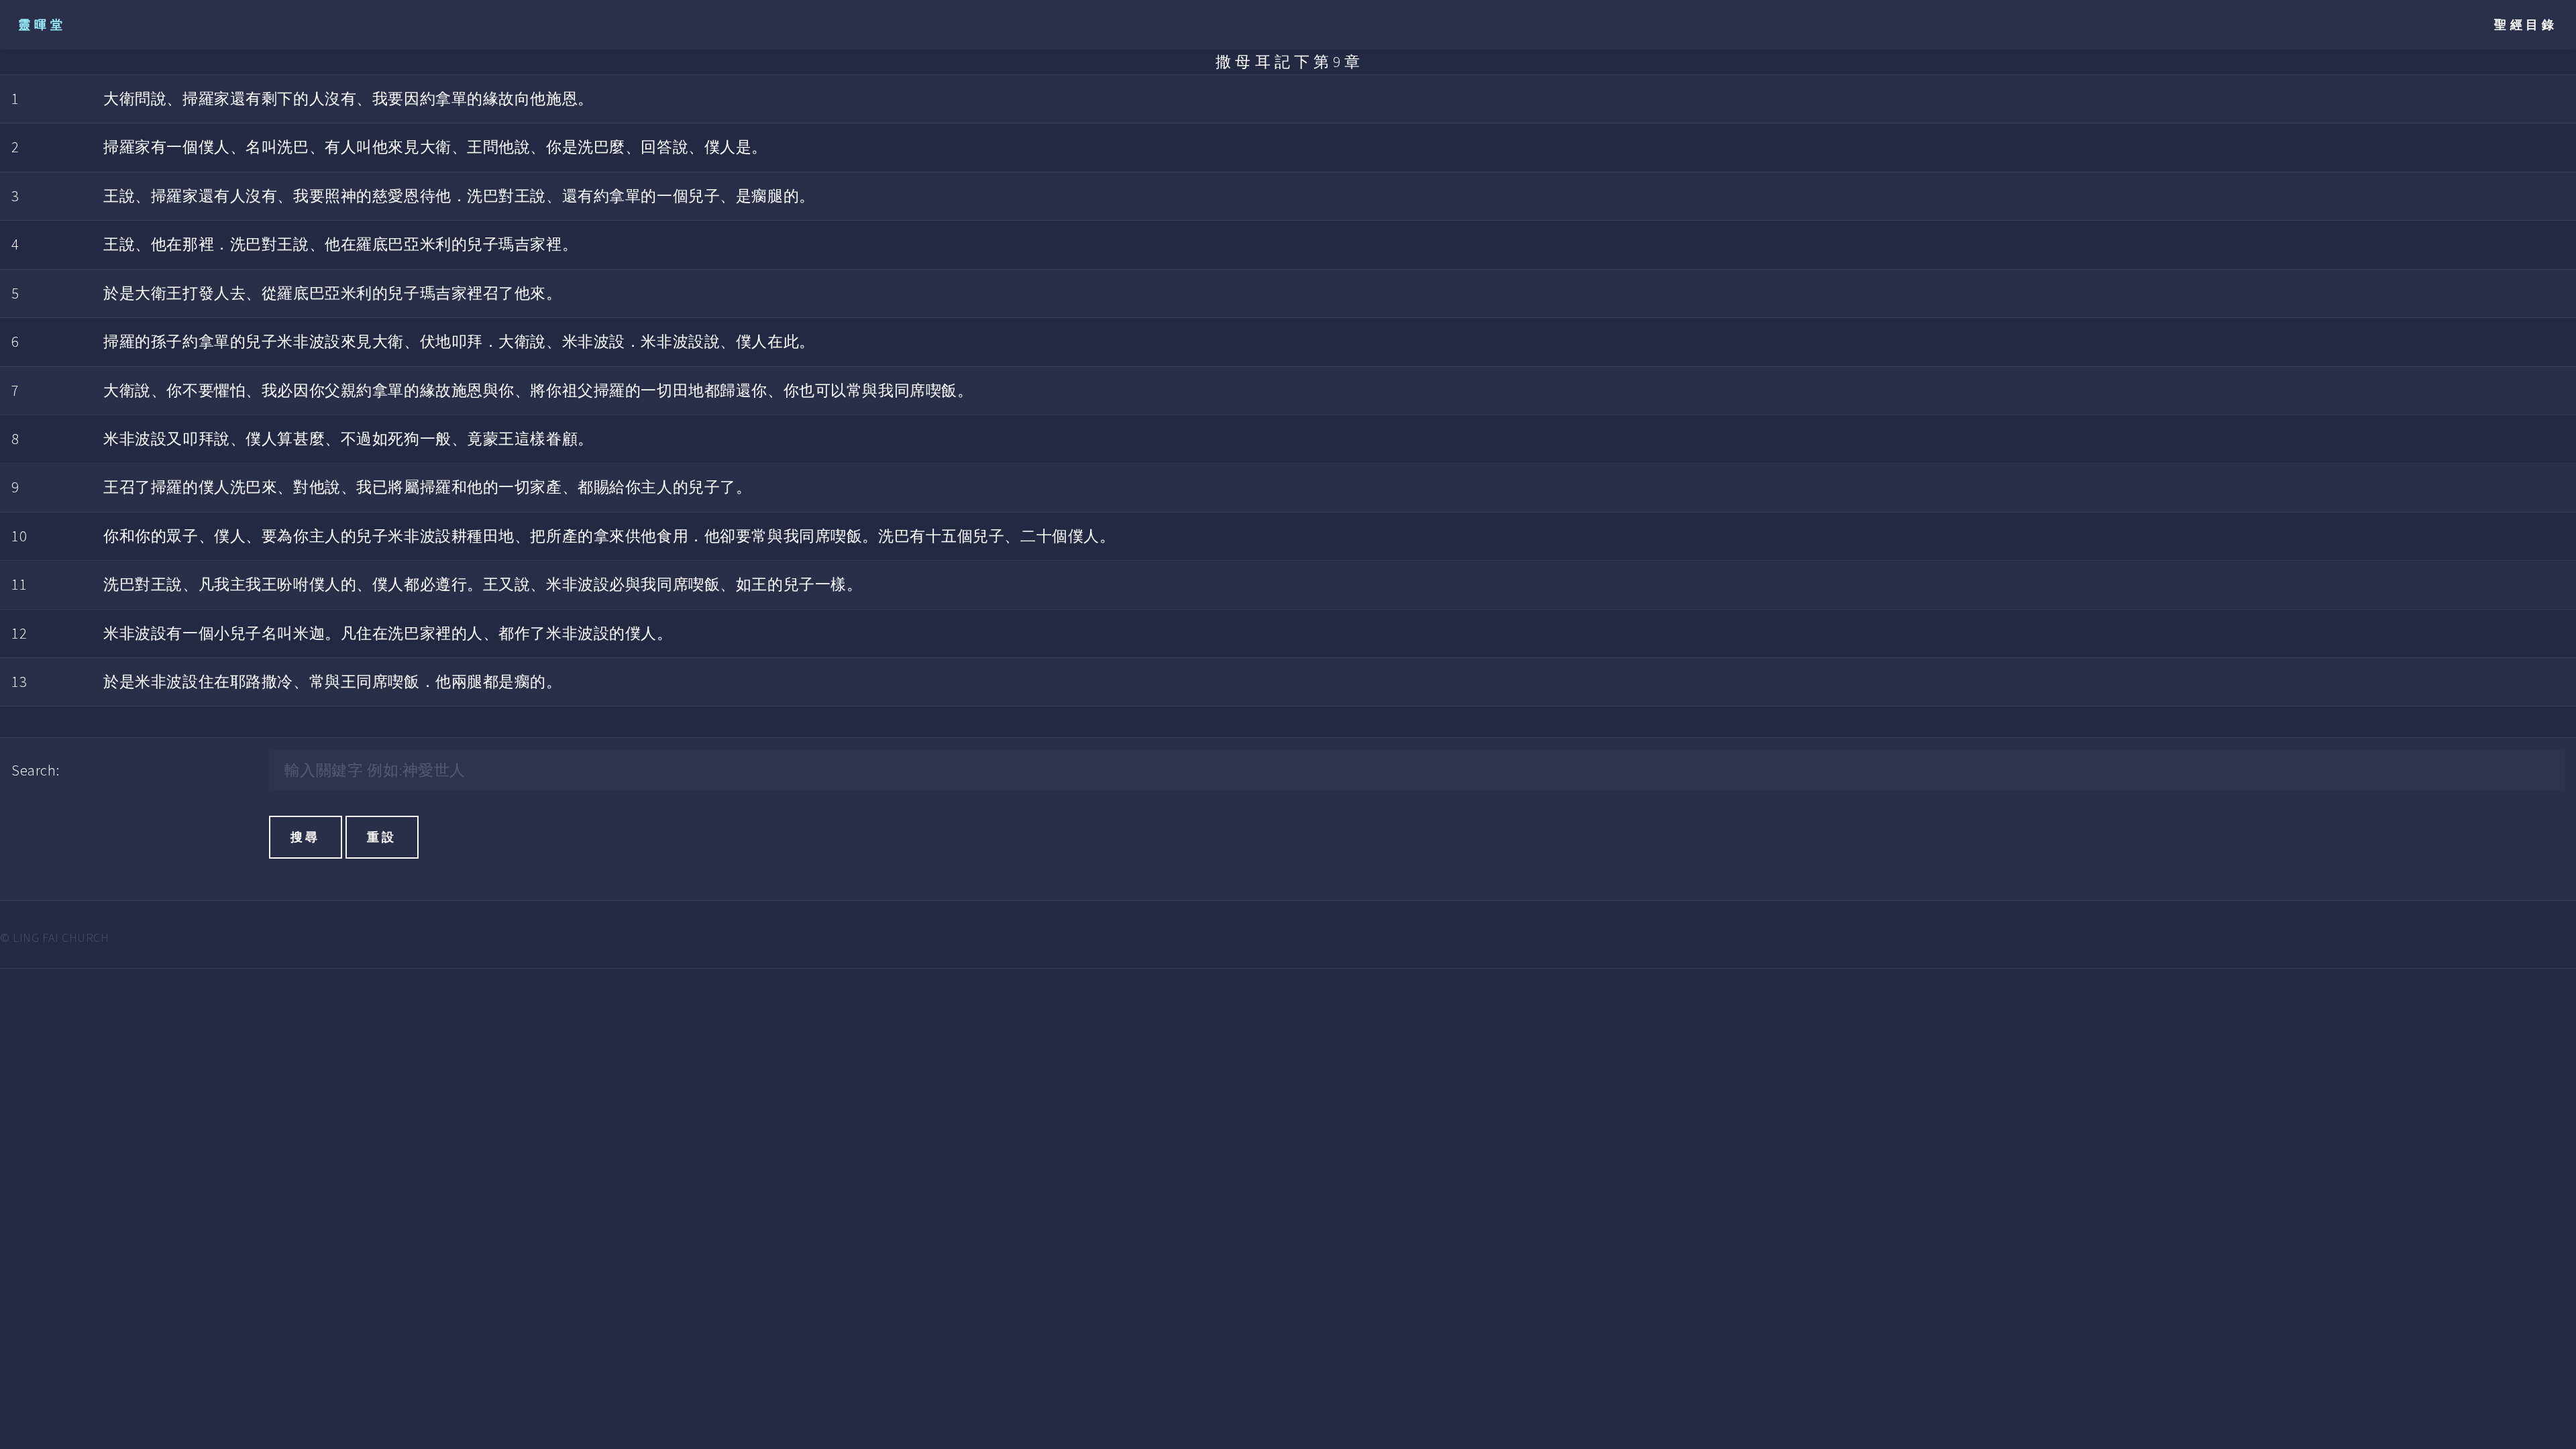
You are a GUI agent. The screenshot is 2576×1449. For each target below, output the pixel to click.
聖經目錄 (2526, 24)
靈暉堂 (42, 24)
